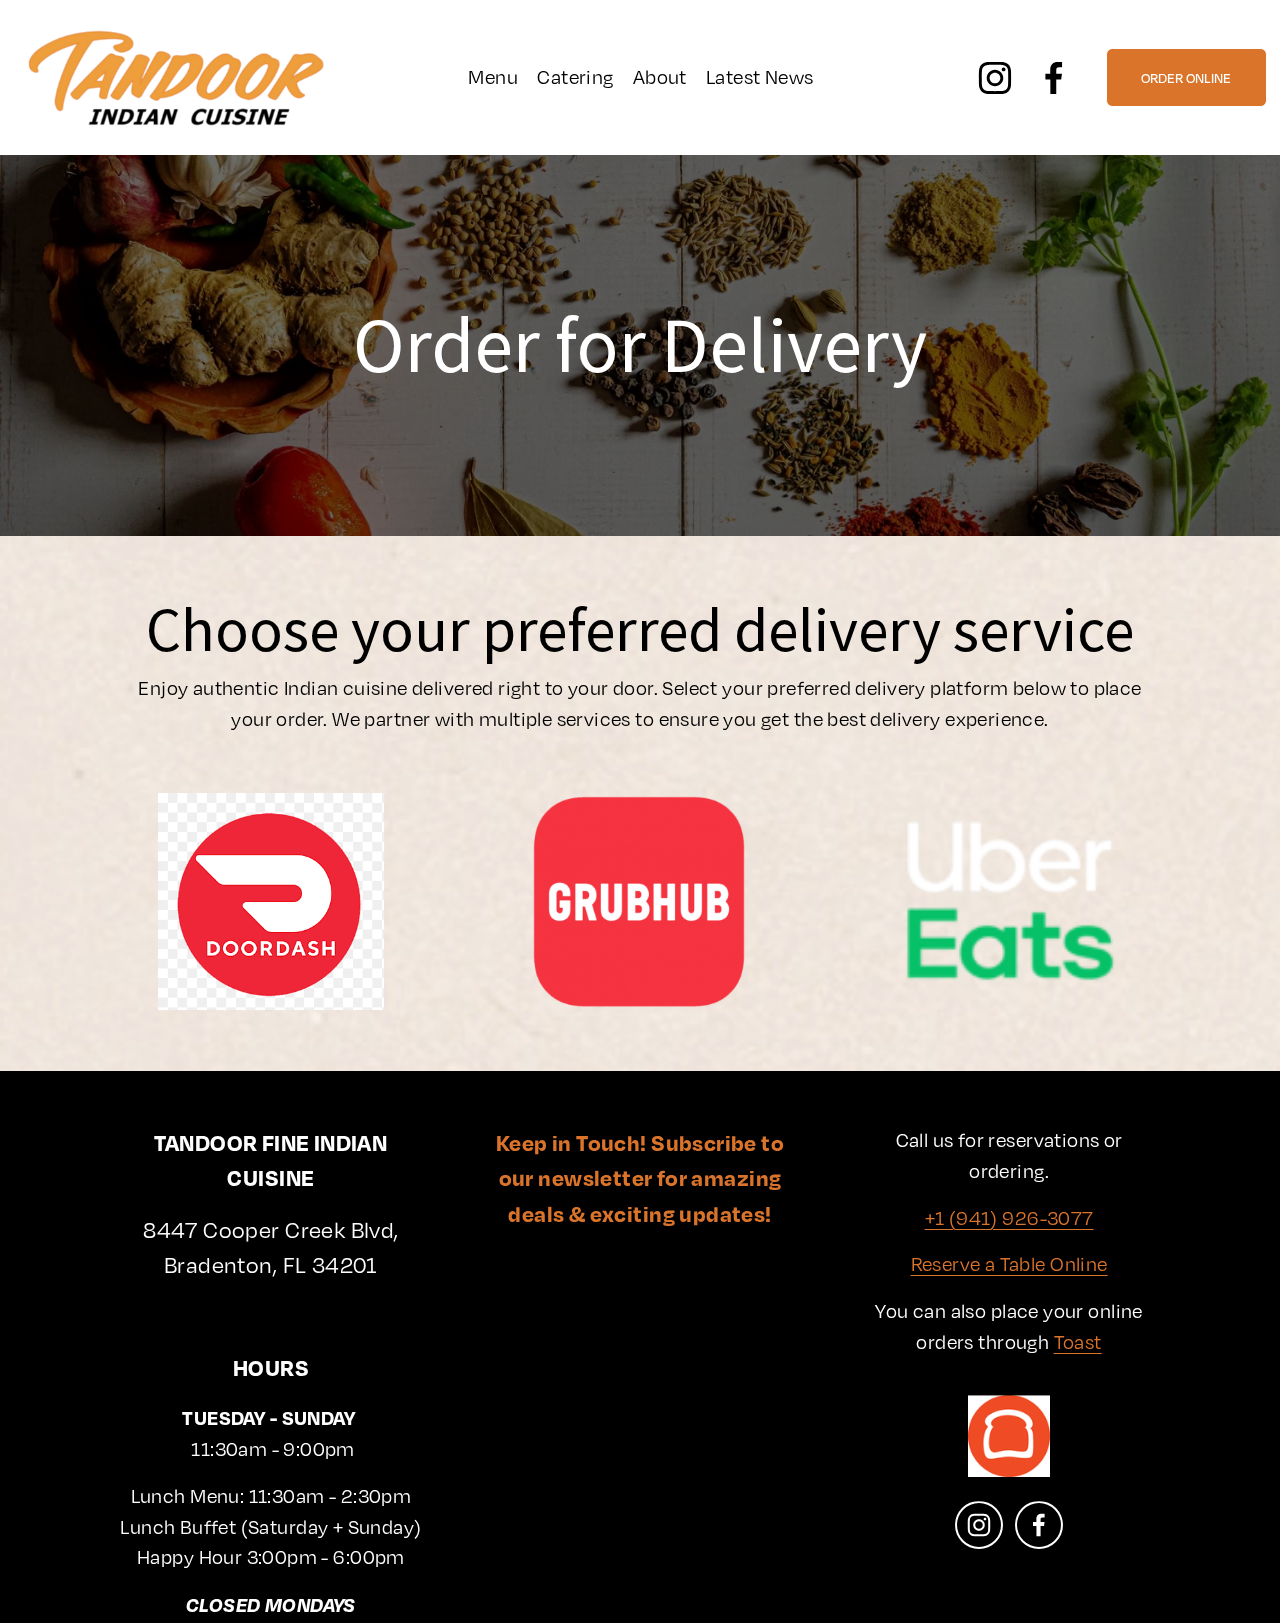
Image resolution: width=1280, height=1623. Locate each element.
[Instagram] (995, 78)
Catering (575, 76)
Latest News (760, 76)
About (660, 76)
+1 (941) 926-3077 (1009, 1217)
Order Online (1186, 78)
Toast (1078, 1341)
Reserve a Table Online (1009, 1263)
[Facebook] (1054, 78)
